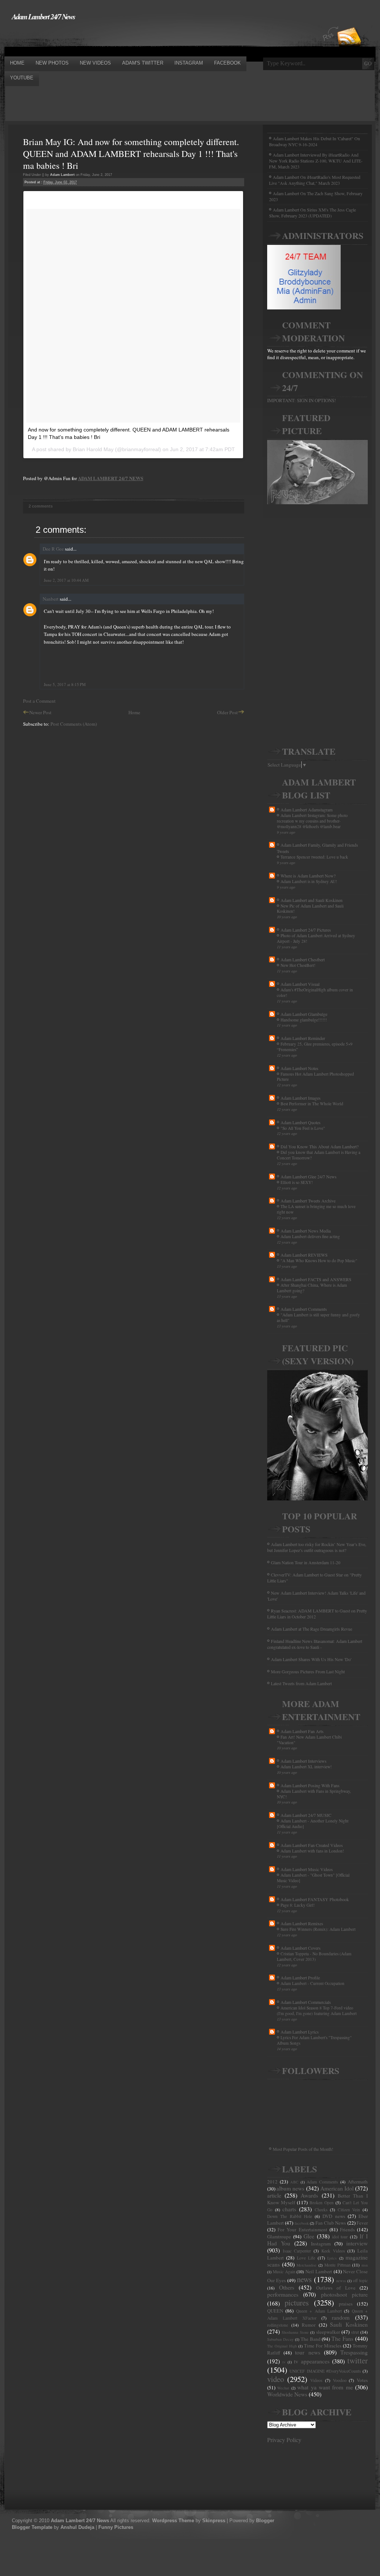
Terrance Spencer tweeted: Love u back (314, 857)
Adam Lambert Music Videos (307, 1869)
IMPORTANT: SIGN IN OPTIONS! (302, 400)
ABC (294, 2182)
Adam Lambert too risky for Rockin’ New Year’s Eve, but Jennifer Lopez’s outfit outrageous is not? (317, 1547)
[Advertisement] (140, 38)
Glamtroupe (279, 2237)
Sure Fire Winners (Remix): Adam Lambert (318, 1929)
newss (341, 2281)
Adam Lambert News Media (306, 1231)
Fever (362, 2223)
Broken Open (322, 2203)
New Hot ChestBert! (298, 965)
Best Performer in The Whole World (312, 1104)
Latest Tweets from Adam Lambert (301, 1683)
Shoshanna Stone (295, 2332)
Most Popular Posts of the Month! (303, 2149)
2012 (272, 2182)
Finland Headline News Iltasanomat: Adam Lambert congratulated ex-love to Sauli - (315, 1644)
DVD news (334, 2216)
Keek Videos (333, 2251)
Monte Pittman (338, 2265)
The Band (311, 2339)
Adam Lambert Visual (300, 984)
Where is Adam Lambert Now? (308, 876)
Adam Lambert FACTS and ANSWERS (316, 1279)
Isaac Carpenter (297, 2251)
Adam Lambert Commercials (306, 2002)
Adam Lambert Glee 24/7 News (309, 1177)
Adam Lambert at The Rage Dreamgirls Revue (312, 1629)
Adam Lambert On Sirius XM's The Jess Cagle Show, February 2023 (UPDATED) (312, 213)
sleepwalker (328, 2332)
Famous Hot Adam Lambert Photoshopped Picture (315, 1077)
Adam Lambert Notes (299, 1068)
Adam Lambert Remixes (302, 1923)
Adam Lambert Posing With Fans (310, 1785)
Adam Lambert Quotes (301, 1122)
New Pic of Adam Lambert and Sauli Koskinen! (310, 909)
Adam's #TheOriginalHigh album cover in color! (315, 992)
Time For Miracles (323, 2346)
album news (290, 2188)
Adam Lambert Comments (304, 1309)
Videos (316, 2380)
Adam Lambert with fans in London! (312, 1851)
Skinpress (214, 2521)
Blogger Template (32, 2527)
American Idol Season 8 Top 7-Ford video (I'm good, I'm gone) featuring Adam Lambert (317, 2011)
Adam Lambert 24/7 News (43, 16)
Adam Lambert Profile (300, 1978)
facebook (302, 2223)
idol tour (340, 2237)
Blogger (265, 2521)
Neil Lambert (319, 2271)
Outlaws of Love (336, 2288)
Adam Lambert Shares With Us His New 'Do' (311, 1659)
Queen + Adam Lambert (319, 2311)
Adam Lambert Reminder (303, 1038)
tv (284, 2362)
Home (134, 712)
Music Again (284, 2272)
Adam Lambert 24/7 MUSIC (306, 1815)
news (304, 2279)
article (274, 2195)
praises (346, 2304)
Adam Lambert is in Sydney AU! (309, 881)
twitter (358, 2360)
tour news (307, 2352)
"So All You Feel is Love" (303, 1128)
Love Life (306, 2258)
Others (287, 2287)
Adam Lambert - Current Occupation (312, 1983)
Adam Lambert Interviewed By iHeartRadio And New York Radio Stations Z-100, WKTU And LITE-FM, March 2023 (316, 161)
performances (283, 2294)
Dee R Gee (53, 549)
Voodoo (340, 2380)
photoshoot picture (344, 2294)
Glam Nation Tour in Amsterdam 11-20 (306, 1562)
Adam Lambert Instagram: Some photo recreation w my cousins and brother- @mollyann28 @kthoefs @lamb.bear (312, 821)
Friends (347, 2229)
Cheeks (321, 2210)
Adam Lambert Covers (301, 1948)
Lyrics (332, 2258)
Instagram (321, 2244)
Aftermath (358, 2182)
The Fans (342, 2339)
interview (357, 2243)
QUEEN (275, 2311)
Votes (362, 2380)
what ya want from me (325, 2387)
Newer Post (40, 712)
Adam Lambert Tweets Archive (308, 1201)
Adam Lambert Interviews (304, 1761)
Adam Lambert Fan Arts (302, 1731)
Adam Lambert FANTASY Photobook (315, 1899)
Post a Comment (39, 701)
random (341, 2317)
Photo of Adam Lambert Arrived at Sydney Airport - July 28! (316, 938)
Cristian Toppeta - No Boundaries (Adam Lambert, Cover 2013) (314, 1956)
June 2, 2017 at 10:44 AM (66, 580)
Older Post (227, 712)
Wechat (283, 2388)
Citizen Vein (349, 2210)
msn (365, 2265)
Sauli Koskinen (349, 2324)
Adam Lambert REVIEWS (304, 1255)
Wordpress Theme (173, 2521)
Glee (309, 2236)
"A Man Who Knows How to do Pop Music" (319, 1261)
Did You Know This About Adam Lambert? (320, 1146)
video (276, 2379)
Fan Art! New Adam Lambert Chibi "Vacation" (309, 1740)
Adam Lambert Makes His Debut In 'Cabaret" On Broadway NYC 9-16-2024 (315, 141)
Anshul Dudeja (77, 2527)
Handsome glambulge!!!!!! (304, 1020)
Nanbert (51, 599)
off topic (360, 2280)
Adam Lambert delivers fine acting (310, 1236)
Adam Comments (322, 2182)
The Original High (282, 2346)
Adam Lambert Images (301, 1098)
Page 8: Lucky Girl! (298, 1905)
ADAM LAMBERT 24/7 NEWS (111, 478)
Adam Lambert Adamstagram (307, 810)
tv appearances (312, 2361)
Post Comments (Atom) (74, 724)
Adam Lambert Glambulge (304, 1014)
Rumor (309, 2325)
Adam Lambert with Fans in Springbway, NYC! (314, 1794)
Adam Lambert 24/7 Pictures (306, 930)
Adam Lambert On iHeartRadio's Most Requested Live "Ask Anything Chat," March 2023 (315, 180)
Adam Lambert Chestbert (303, 959)
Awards (309, 2195)
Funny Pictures (116, 2527)
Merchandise (307, 2265)
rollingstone (278, 2325)
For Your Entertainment (302, 2229)
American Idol (337, 2188)
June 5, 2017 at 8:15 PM (65, 684)
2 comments (41, 506)
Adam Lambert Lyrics (300, 2032)
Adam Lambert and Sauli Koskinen (312, 900)
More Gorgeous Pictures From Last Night (308, 1671)
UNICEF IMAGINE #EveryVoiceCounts (325, 2371)
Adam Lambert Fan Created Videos (312, 1845)
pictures (297, 2303)
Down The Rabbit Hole (290, 2216)
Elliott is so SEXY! (297, 1182)
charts (289, 2209)
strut (355, 2332)
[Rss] (349, 23)
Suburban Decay (280, 2339)
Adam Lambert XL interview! (306, 1767)
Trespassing (354, 2352)
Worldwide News (287, 2394)
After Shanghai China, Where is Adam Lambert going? (312, 1288)
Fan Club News (331, 2223)
